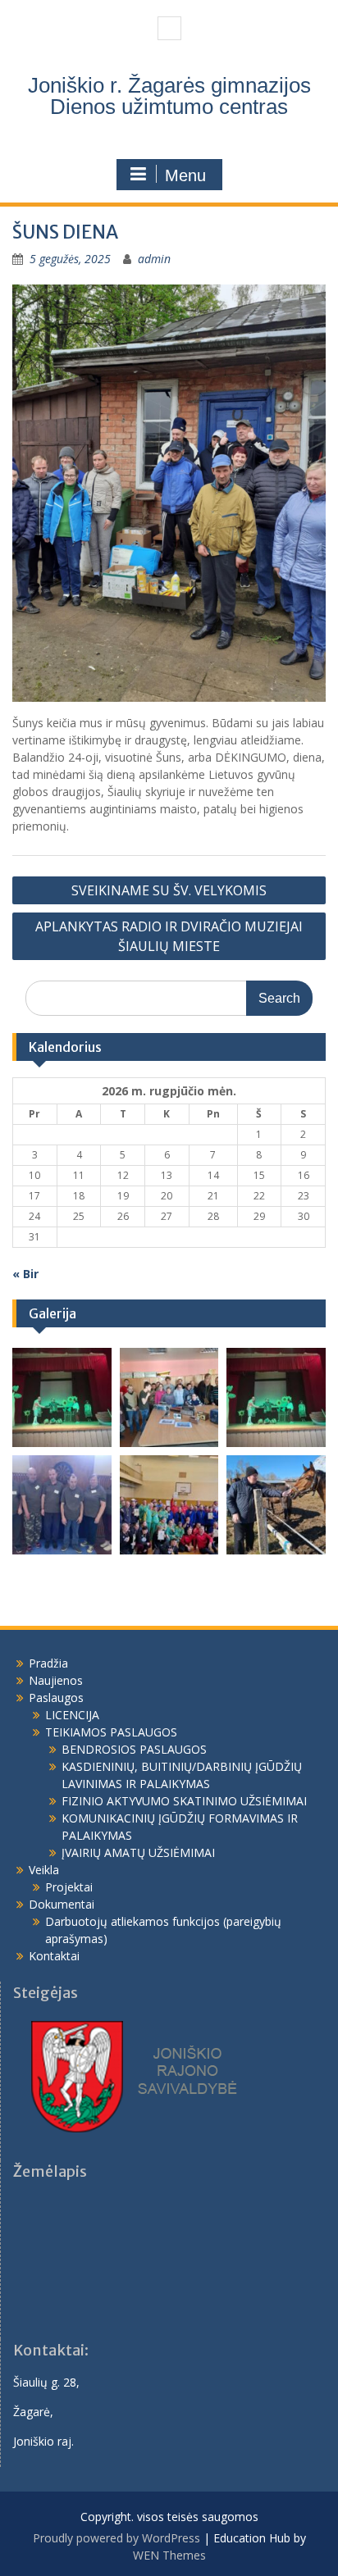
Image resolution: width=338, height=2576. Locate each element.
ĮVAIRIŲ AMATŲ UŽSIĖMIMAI (138, 1852)
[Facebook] (169, 28)
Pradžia (48, 1663)
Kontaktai (54, 1956)
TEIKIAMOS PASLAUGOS (111, 1732)
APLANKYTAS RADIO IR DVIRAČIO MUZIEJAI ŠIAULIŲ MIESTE (169, 936)
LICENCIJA (72, 1715)
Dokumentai (62, 1904)
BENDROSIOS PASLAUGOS (134, 1749)
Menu (185, 175)
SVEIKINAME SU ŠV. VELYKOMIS (169, 890)
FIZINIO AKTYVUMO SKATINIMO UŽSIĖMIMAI (184, 1801)
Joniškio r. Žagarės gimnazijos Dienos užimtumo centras (169, 96)
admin (154, 259)
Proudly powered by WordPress (116, 2538)
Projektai (69, 1887)
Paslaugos (56, 1698)
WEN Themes (169, 2555)
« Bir (25, 1274)
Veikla (44, 1870)
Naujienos (56, 1680)
